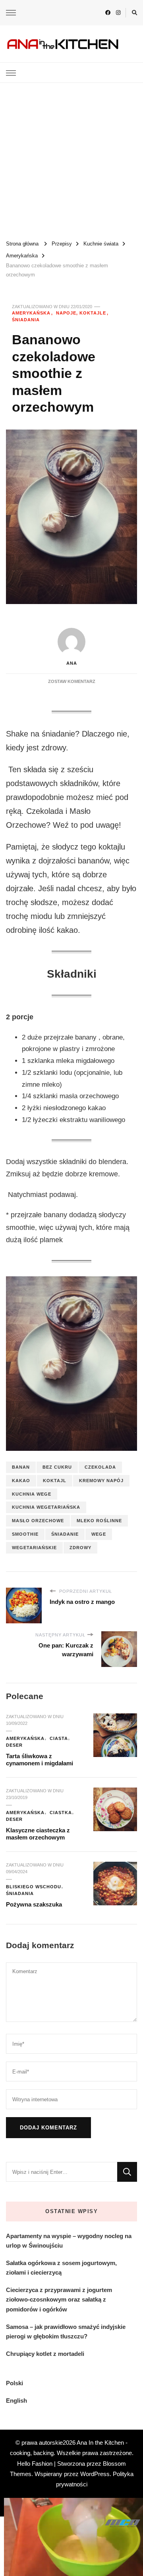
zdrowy (80, 1548)
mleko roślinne (99, 1521)
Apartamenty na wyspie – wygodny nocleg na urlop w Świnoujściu (69, 2241)
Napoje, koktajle (81, 313)
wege (99, 1534)
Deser (14, 1745)
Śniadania (26, 320)
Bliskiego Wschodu (34, 1887)
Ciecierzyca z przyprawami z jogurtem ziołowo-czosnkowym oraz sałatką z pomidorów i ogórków (59, 2299)
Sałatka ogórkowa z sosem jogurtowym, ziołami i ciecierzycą (61, 2268)
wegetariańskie (34, 1548)
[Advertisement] (71, 158)
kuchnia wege (32, 1494)
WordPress (95, 2474)
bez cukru (57, 1467)
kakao (21, 1481)
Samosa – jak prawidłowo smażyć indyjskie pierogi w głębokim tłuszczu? (66, 2331)
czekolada (100, 1467)
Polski (14, 2383)
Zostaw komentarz (72, 681)
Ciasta (59, 1738)
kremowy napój (101, 1481)
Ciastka (61, 1813)
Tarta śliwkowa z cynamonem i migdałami (40, 1760)
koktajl (55, 1481)
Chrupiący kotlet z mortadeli (45, 2354)
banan (21, 1467)
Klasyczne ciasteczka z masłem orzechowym (38, 1834)
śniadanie (65, 1534)
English (16, 2400)
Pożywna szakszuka (34, 1904)
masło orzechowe (38, 1521)
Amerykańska (31, 313)
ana (72, 663)
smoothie (25, 1534)
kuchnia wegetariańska (46, 1507)
